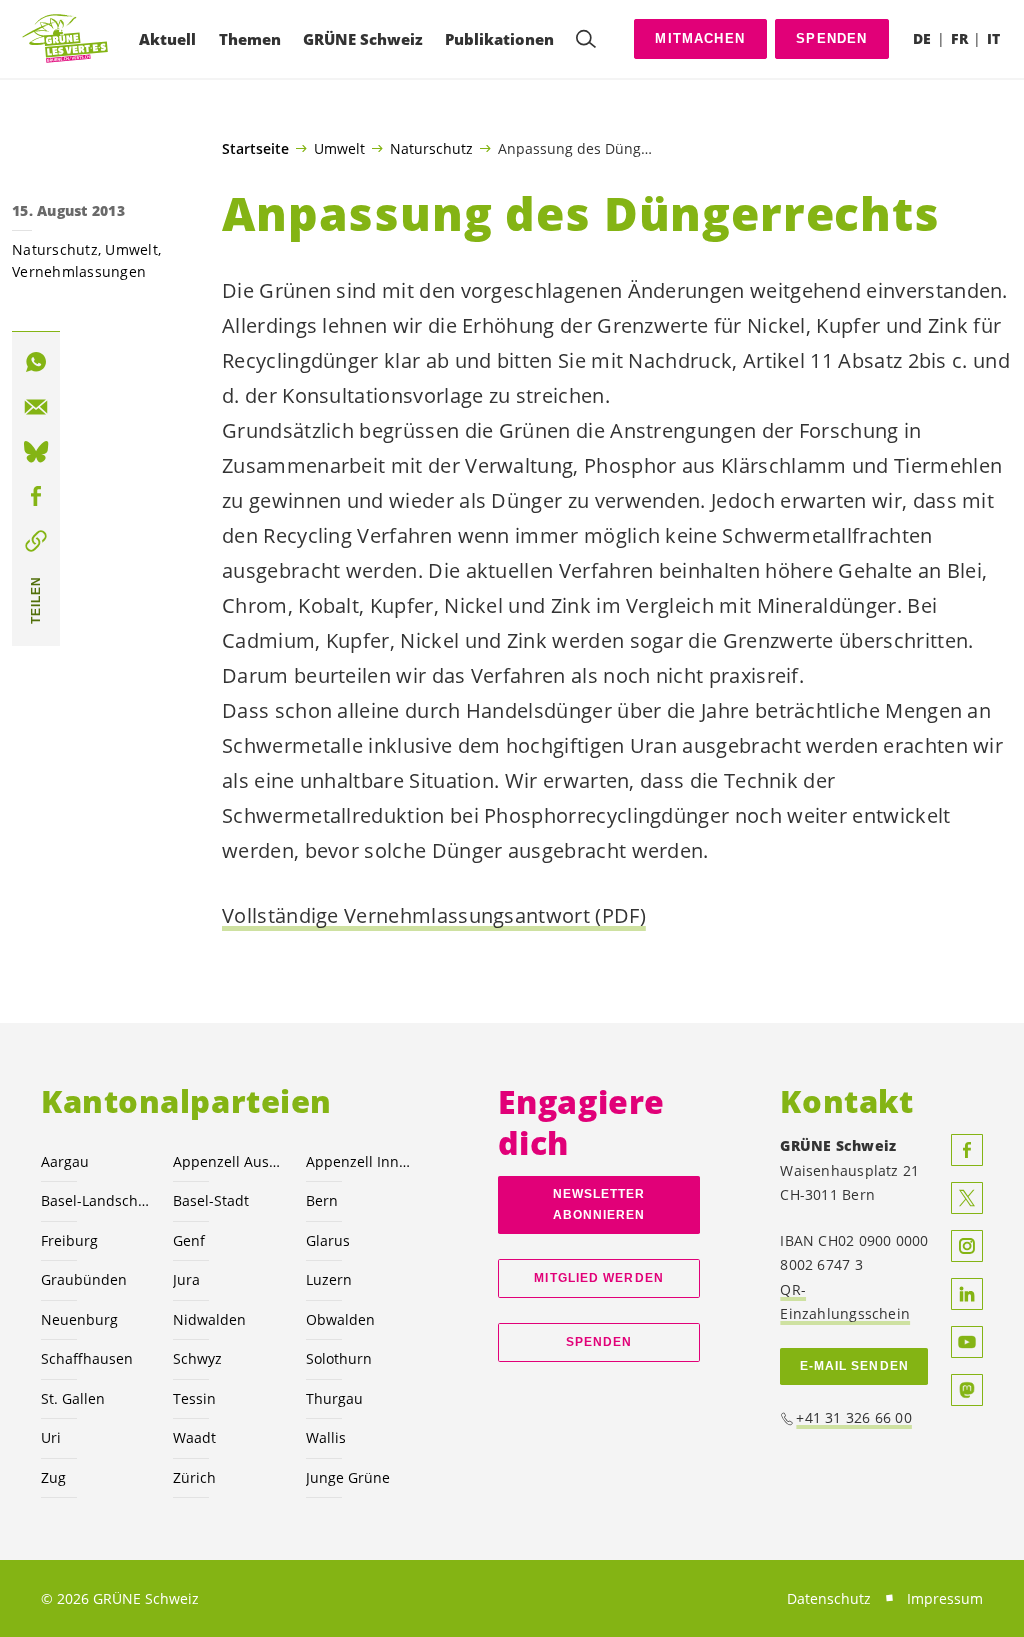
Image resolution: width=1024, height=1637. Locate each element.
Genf (189, 1240)
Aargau (65, 1161)
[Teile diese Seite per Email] (36, 407)
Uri (51, 1437)
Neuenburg (79, 1319)
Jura (186, 1279)
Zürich (194, 1477)
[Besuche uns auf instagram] (967, 1246)
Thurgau (334, 1398)
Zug (53, 1477)
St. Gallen (73, 1398)
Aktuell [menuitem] (167, 39)
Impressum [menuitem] (945, 1598)
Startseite (255, 149)
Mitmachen (700, 38)
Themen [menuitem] (250, 39)
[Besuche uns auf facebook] (967, 1150)
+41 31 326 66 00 (854, 1417)
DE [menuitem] (922, 38)
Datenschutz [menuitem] (829, 1598)
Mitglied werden (598, 1278)
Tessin (194, 1398)
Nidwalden (209, 1319)
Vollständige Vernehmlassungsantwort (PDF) (434, 915)
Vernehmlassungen (79, 271)
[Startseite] (66, 39)
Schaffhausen (87, 1358)
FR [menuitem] (959, 38)
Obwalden (340, 1319)
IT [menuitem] (993, 38)
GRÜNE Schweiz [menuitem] (363, 39)
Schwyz (197, 1358)
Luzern (329, 1279)
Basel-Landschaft (95, 1200)
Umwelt (339, 148)
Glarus (328, 1240)
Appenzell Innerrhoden (360, 1161)
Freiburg (69, 1240)
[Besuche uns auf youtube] (967, 1342)
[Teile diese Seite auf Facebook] (36, 496)
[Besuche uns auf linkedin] (967, 1294)
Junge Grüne (348, 1477)
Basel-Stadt (211, 1200)
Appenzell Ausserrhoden (227, 1161)
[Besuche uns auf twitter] (967, 1198)
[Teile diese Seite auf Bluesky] (36, 452)
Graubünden (84, 1279)
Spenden (831, 38)
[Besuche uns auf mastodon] (967, 1390)
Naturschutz (431, 148)
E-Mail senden (854, 1366)
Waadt (194, 1437)
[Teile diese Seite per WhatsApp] (36, 362)
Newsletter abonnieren (599, 1204)
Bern (322, 1200)
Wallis (326, 1437)
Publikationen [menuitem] (499, 39)
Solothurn (339, 1358)
